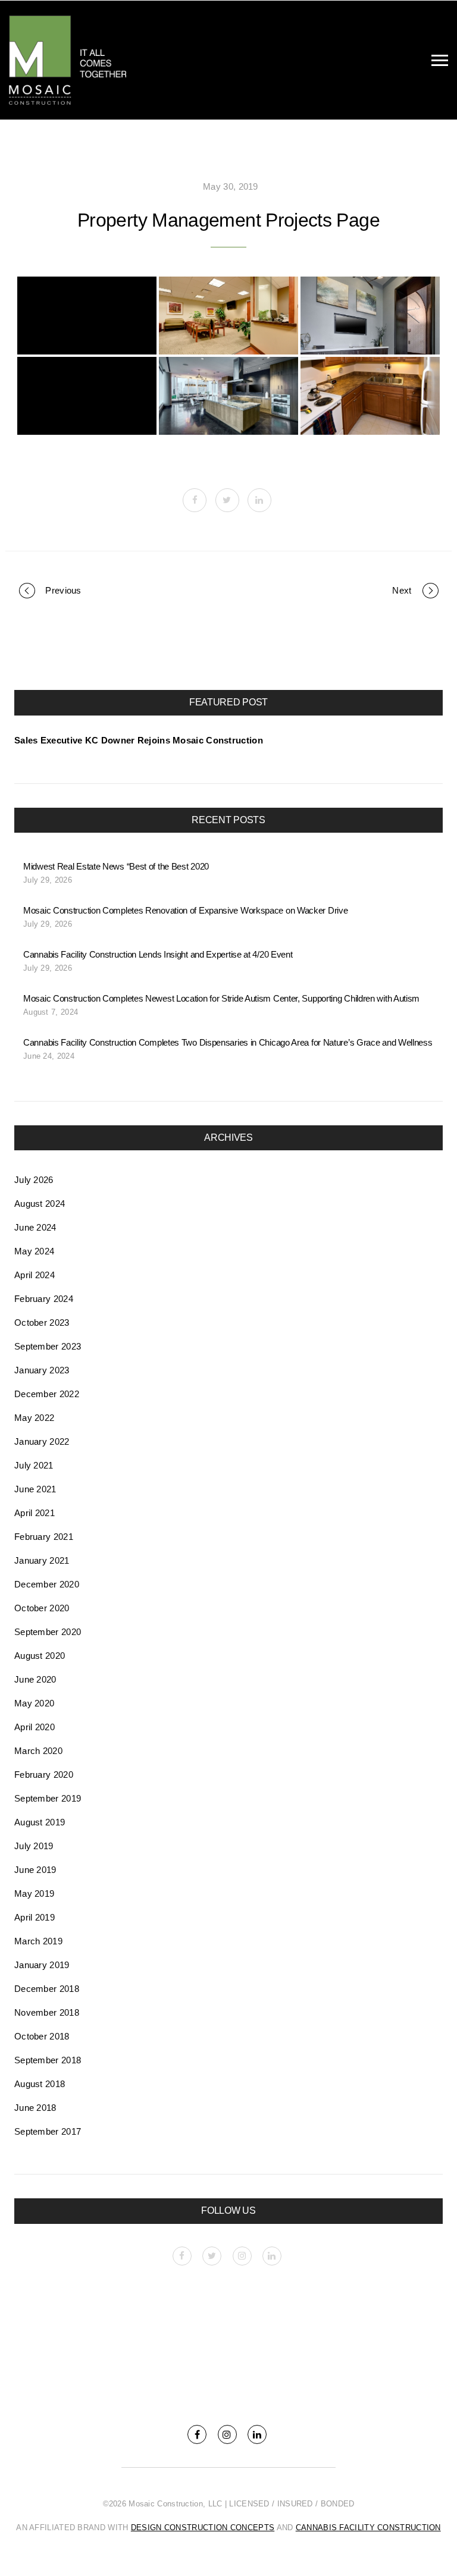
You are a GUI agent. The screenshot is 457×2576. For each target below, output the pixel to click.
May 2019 (34, 1893)
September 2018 (48, 2060)
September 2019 (48, 1798)
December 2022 (47, 1394)
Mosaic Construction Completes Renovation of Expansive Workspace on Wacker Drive (185, 910)
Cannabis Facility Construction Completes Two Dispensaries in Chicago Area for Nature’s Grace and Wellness (228, 1042)
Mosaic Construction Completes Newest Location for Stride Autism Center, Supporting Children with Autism (221, 998)
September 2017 (48, 2131)
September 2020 (48, 1632)
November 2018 (47, 2012)
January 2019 (42, 1965)
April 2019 (35, 1917)
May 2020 (34, 1703)
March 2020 (38, 1751)
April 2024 (35, 1275)
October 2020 (42, 1608)
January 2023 (42, 1370)
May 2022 (34, 1418)
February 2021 (44, 1537)
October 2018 (42, 2036)
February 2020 (44, 1775)
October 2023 (42, 1322)
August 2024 (40, 1204)
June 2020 (35, 1679)
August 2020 (40, 1656)
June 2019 (35, 1870)
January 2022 (42, 1441)
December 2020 (47, 1584)
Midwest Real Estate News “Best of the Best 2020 (116, 866)
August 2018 (40, 2084)
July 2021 (34, 1465)
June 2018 (35, 2108)
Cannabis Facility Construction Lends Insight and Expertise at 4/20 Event (158, 954)
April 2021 (35, 1513)
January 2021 (42, 1560)
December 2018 (47, 1989)
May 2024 (34, 1251)
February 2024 (44, 1299)
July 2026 (34, 1180)
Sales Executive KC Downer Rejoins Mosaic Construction (139, 740)
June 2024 (35, 1227)
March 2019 (38, 1941)
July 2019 (34, 1846)
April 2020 (35, 1727)
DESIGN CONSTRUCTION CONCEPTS (203, 2528)
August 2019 (40, 1822)
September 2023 (48, 1346)
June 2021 (35, 1489)
